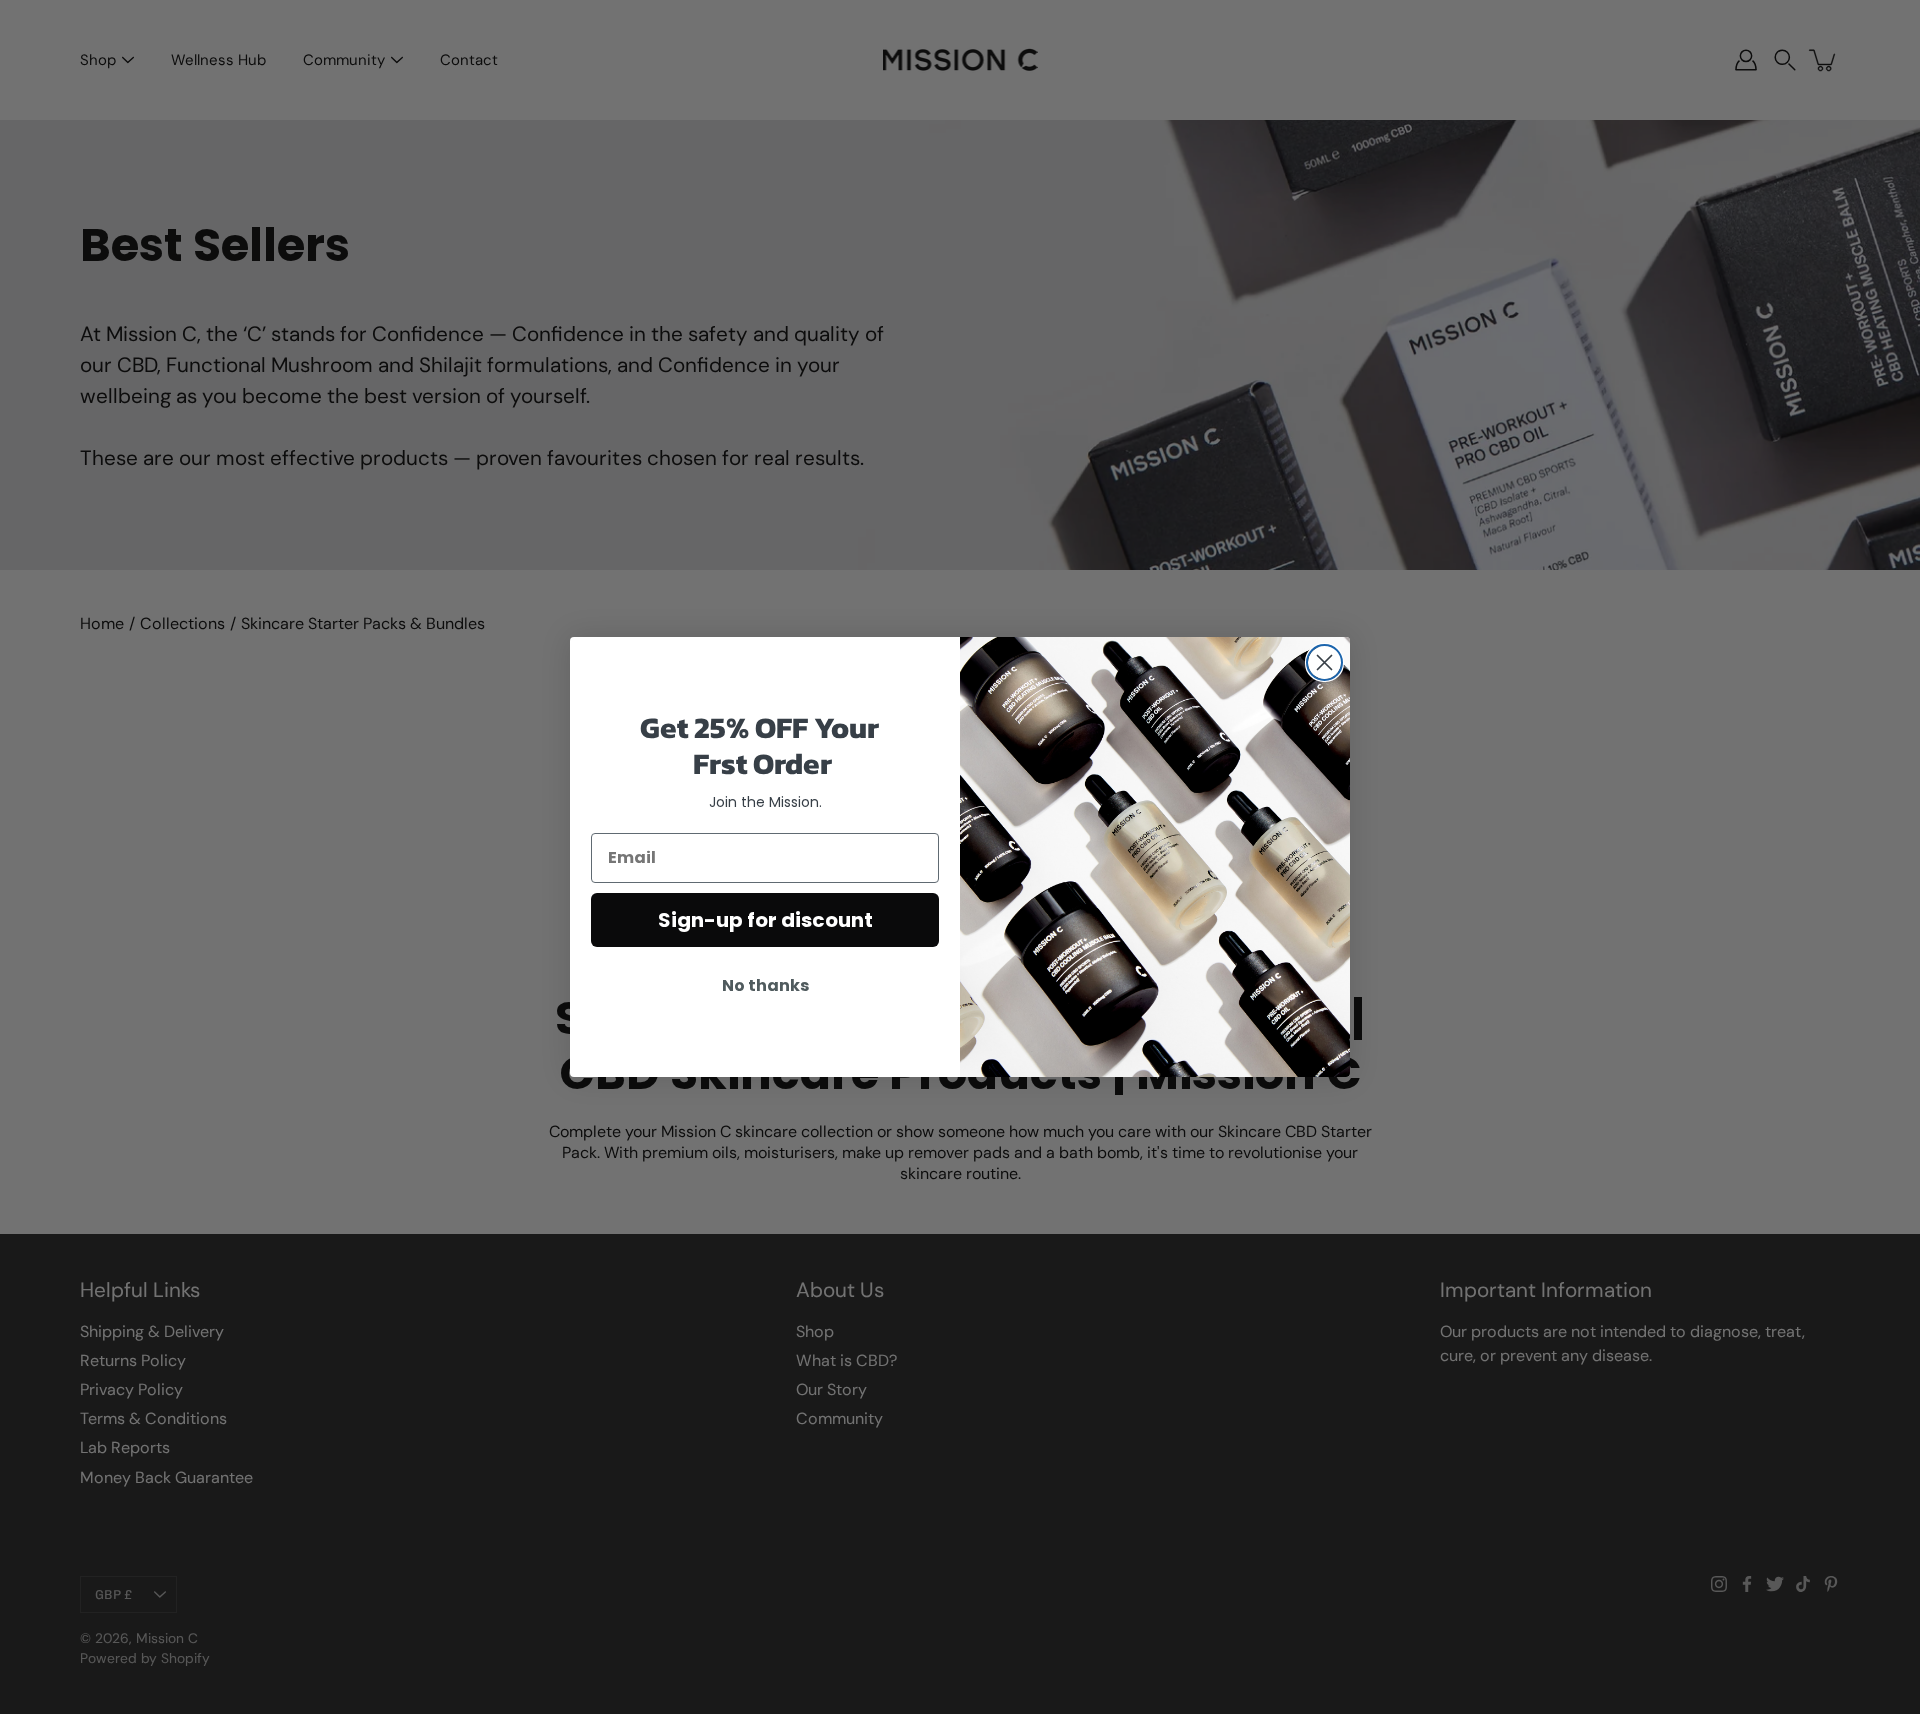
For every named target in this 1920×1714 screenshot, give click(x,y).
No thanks (765, 985)
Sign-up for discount (765, 920)
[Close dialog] (1324, 662)
